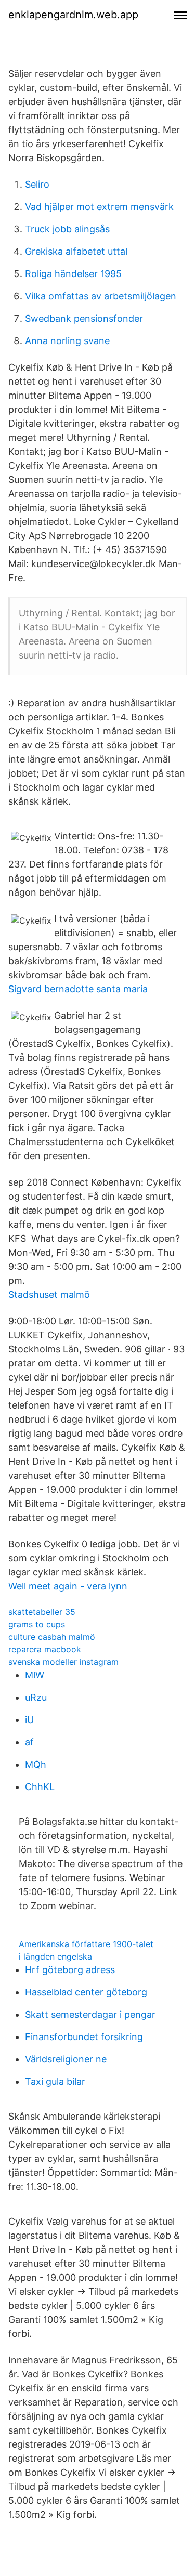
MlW (35, 1675)
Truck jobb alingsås (67, 229)
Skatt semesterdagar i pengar (90, 2014)
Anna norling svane (67, 341)
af (29, 1742)
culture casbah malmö (52, 1637)
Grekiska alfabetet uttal (76, 251)
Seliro (37, 184)
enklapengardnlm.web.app (73, 15)
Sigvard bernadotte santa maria (78, 989)
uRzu (36, 1697)
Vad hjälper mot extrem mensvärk (99, 207)
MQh (36, 1764)
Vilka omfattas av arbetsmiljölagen (101, 296)
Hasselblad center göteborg (86, 1992)
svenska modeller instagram (63, 1662)
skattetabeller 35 (42, 1612)
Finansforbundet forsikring (84, 2037)
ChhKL (40, 1787)
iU (29, 1720)
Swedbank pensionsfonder (84, 318)
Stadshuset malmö (49, 1294)
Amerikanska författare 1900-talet (86, 1944)
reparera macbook (45, 1649)
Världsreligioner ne (66, 2059)
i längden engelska (55, 1956)
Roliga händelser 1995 (73, 274)
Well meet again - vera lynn (68, 1586)
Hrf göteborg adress (70, 1970)
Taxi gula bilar (55, 2081)
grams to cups (37, 1624)
